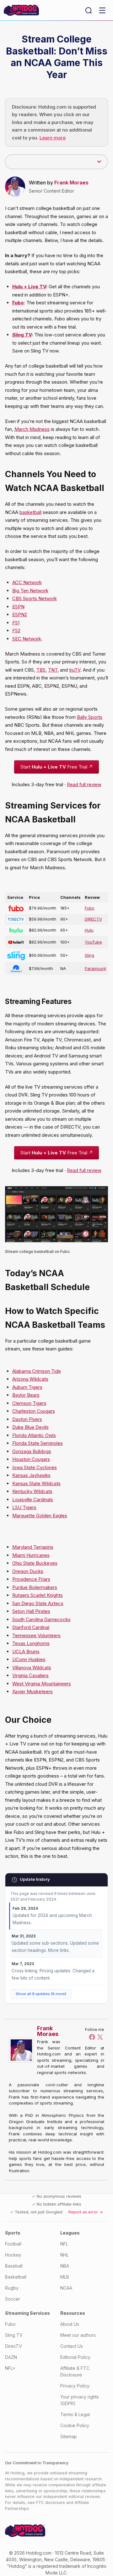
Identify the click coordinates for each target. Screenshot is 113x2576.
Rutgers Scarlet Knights (38, 1595)
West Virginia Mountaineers (42, 1684)
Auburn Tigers (27, 1387)
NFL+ (10, 2368)
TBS (41, 670)
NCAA (66, 2288)
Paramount (95, 968)
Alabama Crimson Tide (37, 1371)
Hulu (89, 930)
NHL (65, 2255)
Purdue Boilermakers (35, 1587)
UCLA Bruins (26, 1652)
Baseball (14, 2266)
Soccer (13, 2299)
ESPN (18, 607)
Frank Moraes (71, 183)
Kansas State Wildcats (36, 1483)
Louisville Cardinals (33, 1499)
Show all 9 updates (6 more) (41, 1994)
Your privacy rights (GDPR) (80, 2400)
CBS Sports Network (35, 598)
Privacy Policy (75, 2386)
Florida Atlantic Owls (34, 1435)
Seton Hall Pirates (31, 1611)
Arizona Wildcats (30, 1379)
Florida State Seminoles (38, 1443)
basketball (30, 512)
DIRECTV (93, 919)
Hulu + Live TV (29, 287)
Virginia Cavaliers (30, 1675)
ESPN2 (20, 614)
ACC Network (27, 582)
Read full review (84, 784)
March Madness (32, 429)
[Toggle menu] (102, 10)
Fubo (90, 908)
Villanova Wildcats (32, 1668)
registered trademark (58, 2566)
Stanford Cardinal (31, 1627)
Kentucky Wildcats (32, 1491)
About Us (70, 2324)
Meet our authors (78, 2335)
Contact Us (72, 2346)
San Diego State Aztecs (38, 1603)
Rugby (12, 2288)
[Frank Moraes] (23, 2050)
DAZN (11, 2357)
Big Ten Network (30, 591)
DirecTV (13, 2346)
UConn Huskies (29, 1659)
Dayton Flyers (27, 1419)
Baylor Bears (26, 1395)
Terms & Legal (75, 2414)
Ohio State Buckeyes (35, 1563)
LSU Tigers (24, 1507)
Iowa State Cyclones (35, 1467)
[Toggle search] (89, 10)
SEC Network (27, 639)
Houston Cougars (31, 1459)
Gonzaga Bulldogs (32, 1451)
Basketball (16, 2277)
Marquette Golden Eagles (40, 1516)
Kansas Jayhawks (31, 1475)
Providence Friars (31, 1579)
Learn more (53, 138)
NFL (64, 2244)
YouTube (93, 942)
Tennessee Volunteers (36, 1635)
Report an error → (86, 2212)
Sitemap (69, 2436)
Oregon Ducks (28, 1571)
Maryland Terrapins (33, 1547)
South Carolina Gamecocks (41, 1619)
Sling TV (22, 335)
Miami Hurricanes (31, 1555)
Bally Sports (90, 717)
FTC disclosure (51, 2503)
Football (13, 2244)
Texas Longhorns (31, 1643)
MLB (65, 2277)
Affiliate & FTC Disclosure (75, 2371)
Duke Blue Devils (30, 1427)
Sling (89, 955)
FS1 (16, 623)
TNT (53, 670)
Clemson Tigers (29, 1403)
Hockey (13, 2255)
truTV (75, 670)
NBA (65, 2266)
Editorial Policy (75, 2357)
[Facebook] (92, 2037)
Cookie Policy (75, 2425)
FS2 (16, 631)
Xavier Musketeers (32, 1691)
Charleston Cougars (34, 1411)
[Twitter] (100, 2037)
